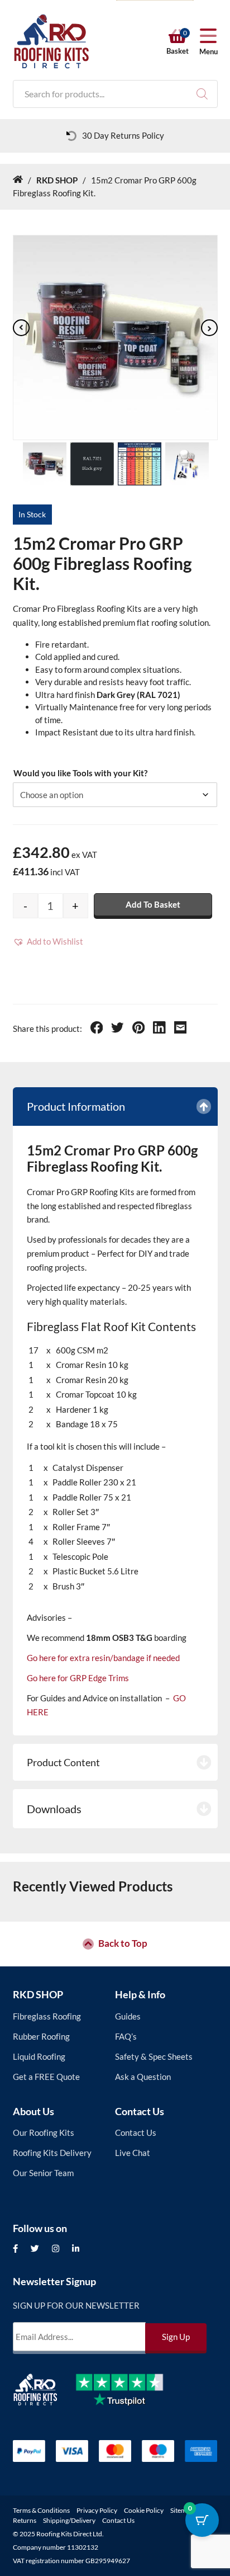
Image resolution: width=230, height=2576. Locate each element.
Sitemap (182, 2510)
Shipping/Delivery (69, 2520)
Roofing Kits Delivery (52, 2153)
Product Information (76, 1106)
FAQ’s (126, 2036)
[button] (48, 942)
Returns (25, 2520)
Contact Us (140, 2111)
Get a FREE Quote (46, 2077)
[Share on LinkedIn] (159, 1029)
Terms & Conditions (41, 2510)
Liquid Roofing (39, 2056)
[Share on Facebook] (97, 1029)
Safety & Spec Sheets (154, 2056)
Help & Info (140, 1994)
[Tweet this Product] (118, 1029)
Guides (128, 2016)
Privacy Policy (97, 2510)
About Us (33, 2111)
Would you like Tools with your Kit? (80, 773)
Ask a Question (143, 2077)
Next (209, 328)
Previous (21, 328)
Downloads (54, 1809)
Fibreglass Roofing (47, 2016)
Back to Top (123, 1944)
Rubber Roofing (41, 2036)
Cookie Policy (144, 2510)
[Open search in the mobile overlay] (115, 94)
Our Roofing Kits (44, 2132)
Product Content (63, 1762)
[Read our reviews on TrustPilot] (128, 2398)
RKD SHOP (38, 1994)
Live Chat (133, 2153)
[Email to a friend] (181, 1029)
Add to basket (153, 904)
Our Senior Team (43, 2173)
